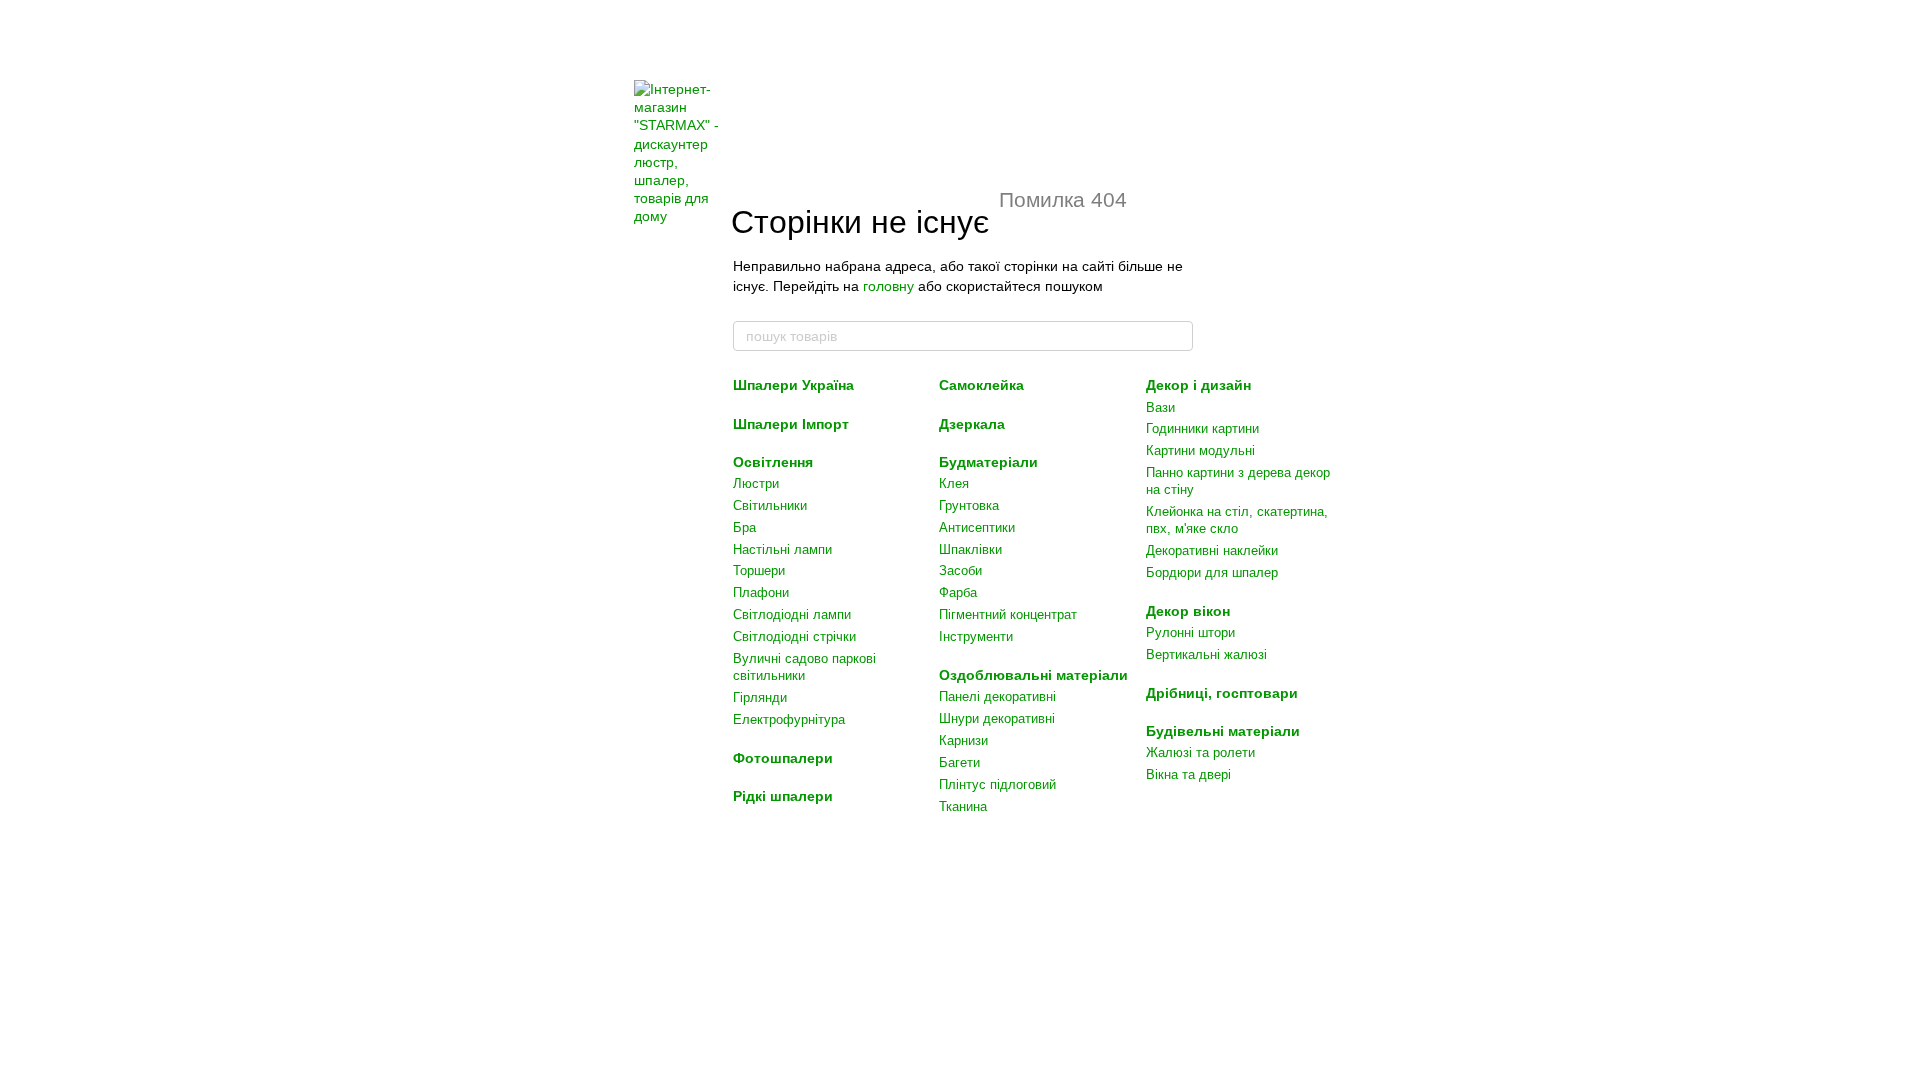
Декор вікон (1188, 611)
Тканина (963, 806)
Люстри (756, 483)
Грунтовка (969, 505)
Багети (959, 762)
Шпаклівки (970, 549)
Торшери (759, 570)
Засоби (960, 570)
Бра (744, 527)
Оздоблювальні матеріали (1033, 675)
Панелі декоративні (997, 696)
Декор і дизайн (1198, 385)
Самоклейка (981, 385)
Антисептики (977, 527)
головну (888, 286)
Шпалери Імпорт (791, 424)
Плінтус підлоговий (997, 784)
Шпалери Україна (793, 385)
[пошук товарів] (1177, 336)
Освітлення (773, 462)
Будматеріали (988, 462)
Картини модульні (1200, 450)
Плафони (761, 592)
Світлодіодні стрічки (794, 636)
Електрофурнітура (789, 719)
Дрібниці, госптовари (1222, 693)
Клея (954, 483)
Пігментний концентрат (1008, 614)
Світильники (770, 505)
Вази (1160, 407)
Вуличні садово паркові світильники (804, 667)
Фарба (958, 592)
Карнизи (963, 740)
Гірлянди (760, 697)
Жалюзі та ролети (1200, 752)
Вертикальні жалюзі (1206, 654)
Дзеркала (972, 424)
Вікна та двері (1188, 774)
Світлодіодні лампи (792, 614)
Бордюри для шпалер (1212, 572)
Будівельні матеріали (1223, 731)
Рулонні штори (1190, 632)
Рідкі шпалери (783, 796)
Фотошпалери (783, 758)
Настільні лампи (782, 549)
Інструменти (976, 636)
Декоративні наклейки (1212, 550)
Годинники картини (1202, 428)
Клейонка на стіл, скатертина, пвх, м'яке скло (1237, 520)
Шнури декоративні (997, 718)
